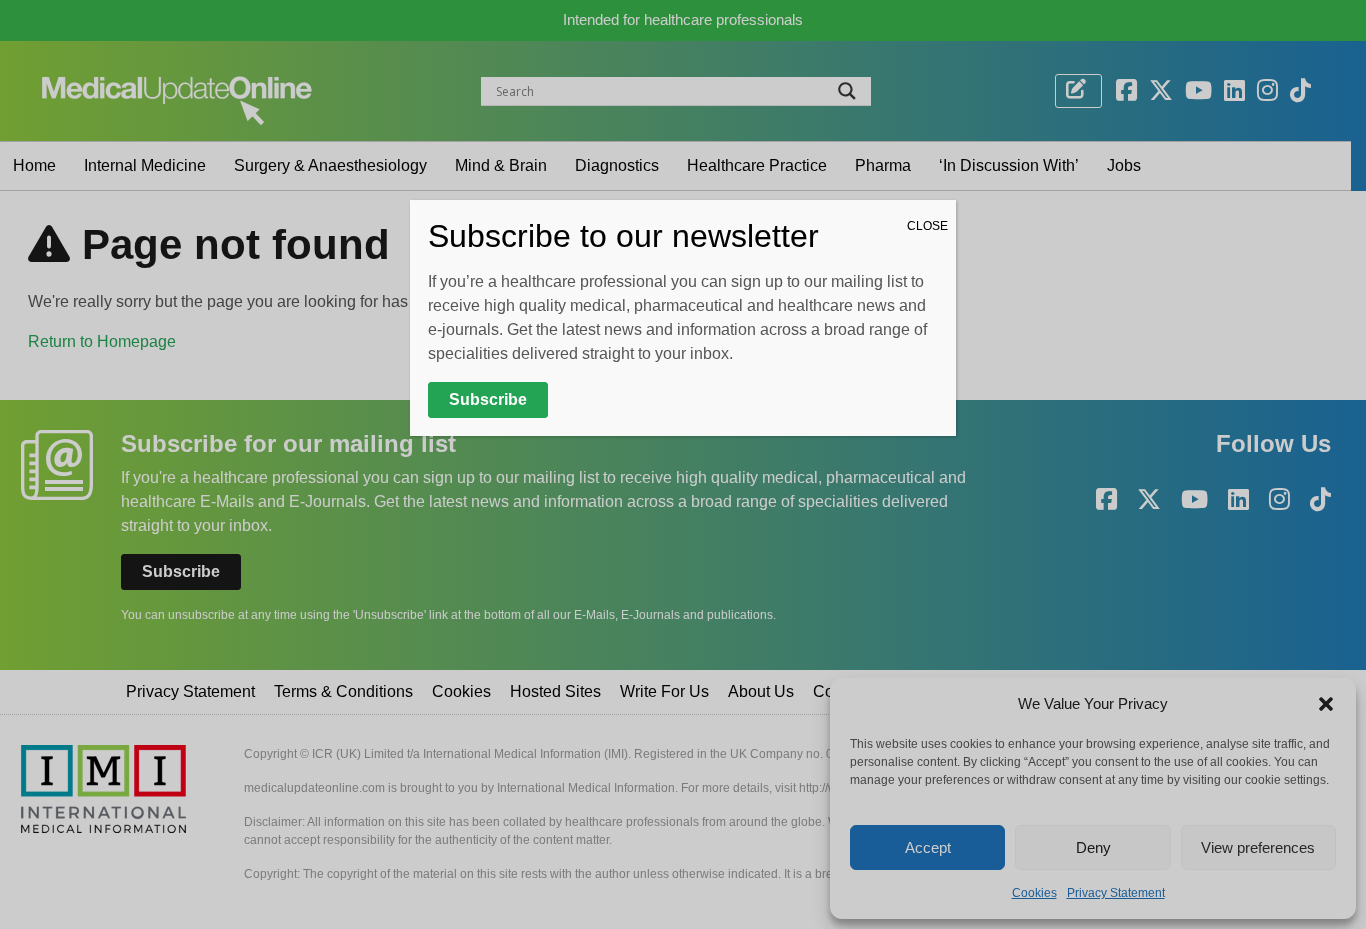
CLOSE (927, 226)
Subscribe (488, 399)
